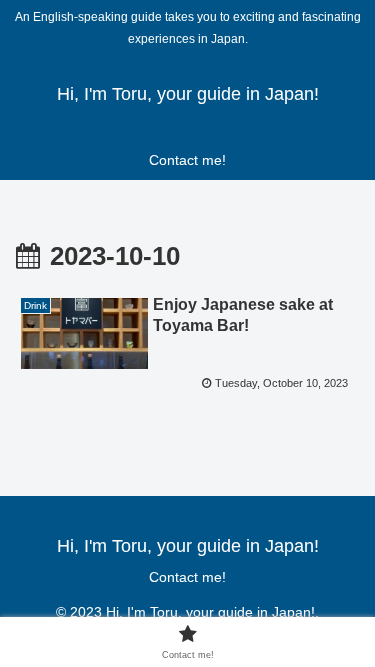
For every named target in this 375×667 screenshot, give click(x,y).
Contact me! (187, 577)
